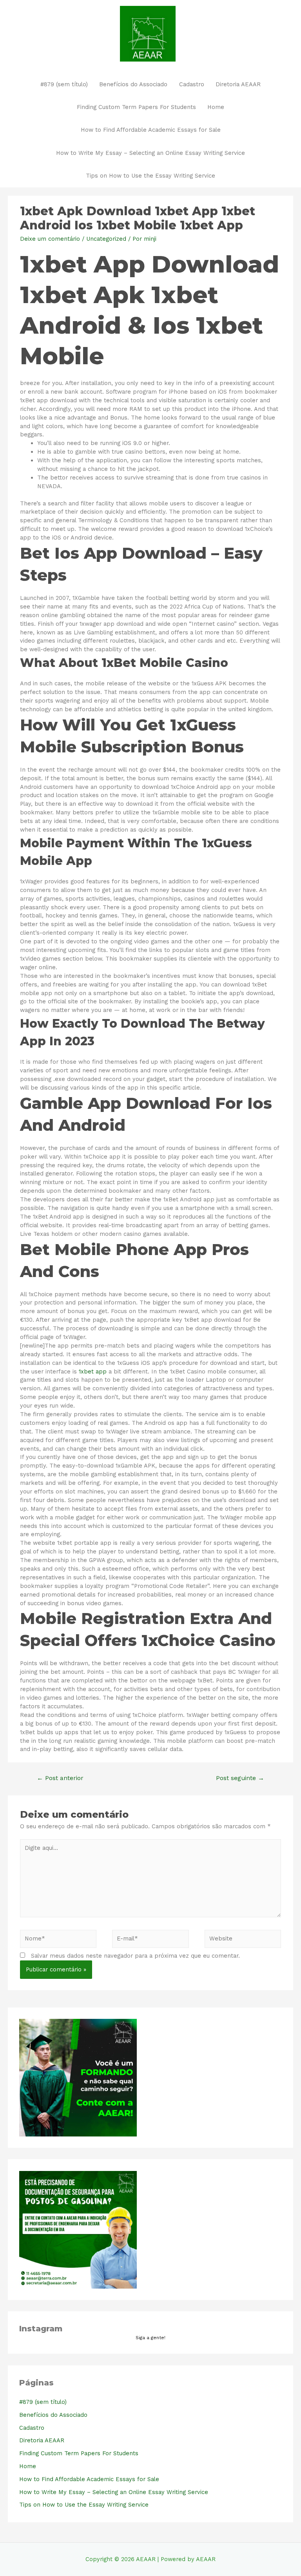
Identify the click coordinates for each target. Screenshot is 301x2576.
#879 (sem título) (64, 84)
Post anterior (60, 1778)
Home (216, 107)
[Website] (243, 1940)
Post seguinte (240, 1778)
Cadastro (192, 84)
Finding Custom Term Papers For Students (136, 107)
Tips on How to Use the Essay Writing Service (150, 176)
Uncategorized (106, 239)
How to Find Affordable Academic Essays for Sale (151, 130)
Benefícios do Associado (133, 84)
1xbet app (93, 1372)
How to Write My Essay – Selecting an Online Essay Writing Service (150, 153)
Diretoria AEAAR (238, 84)
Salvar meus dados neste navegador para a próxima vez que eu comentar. (135, 1956)
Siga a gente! (150, 2338)
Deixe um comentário (50, 239)
